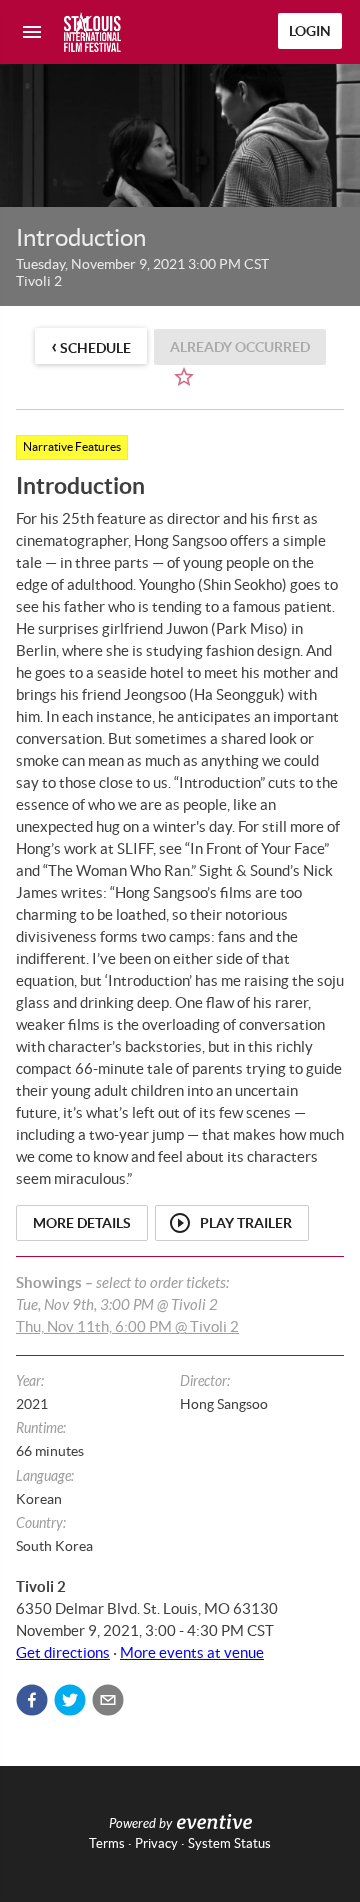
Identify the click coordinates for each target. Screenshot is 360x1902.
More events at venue (192, 1652)
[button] (32, 1700)
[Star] (184, 377)
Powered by (140, 1824)
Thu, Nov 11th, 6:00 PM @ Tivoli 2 (127, 1326)
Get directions (63, 1652)
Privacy (156, 1843)
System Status (229, 1843)
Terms (107, 1843)
